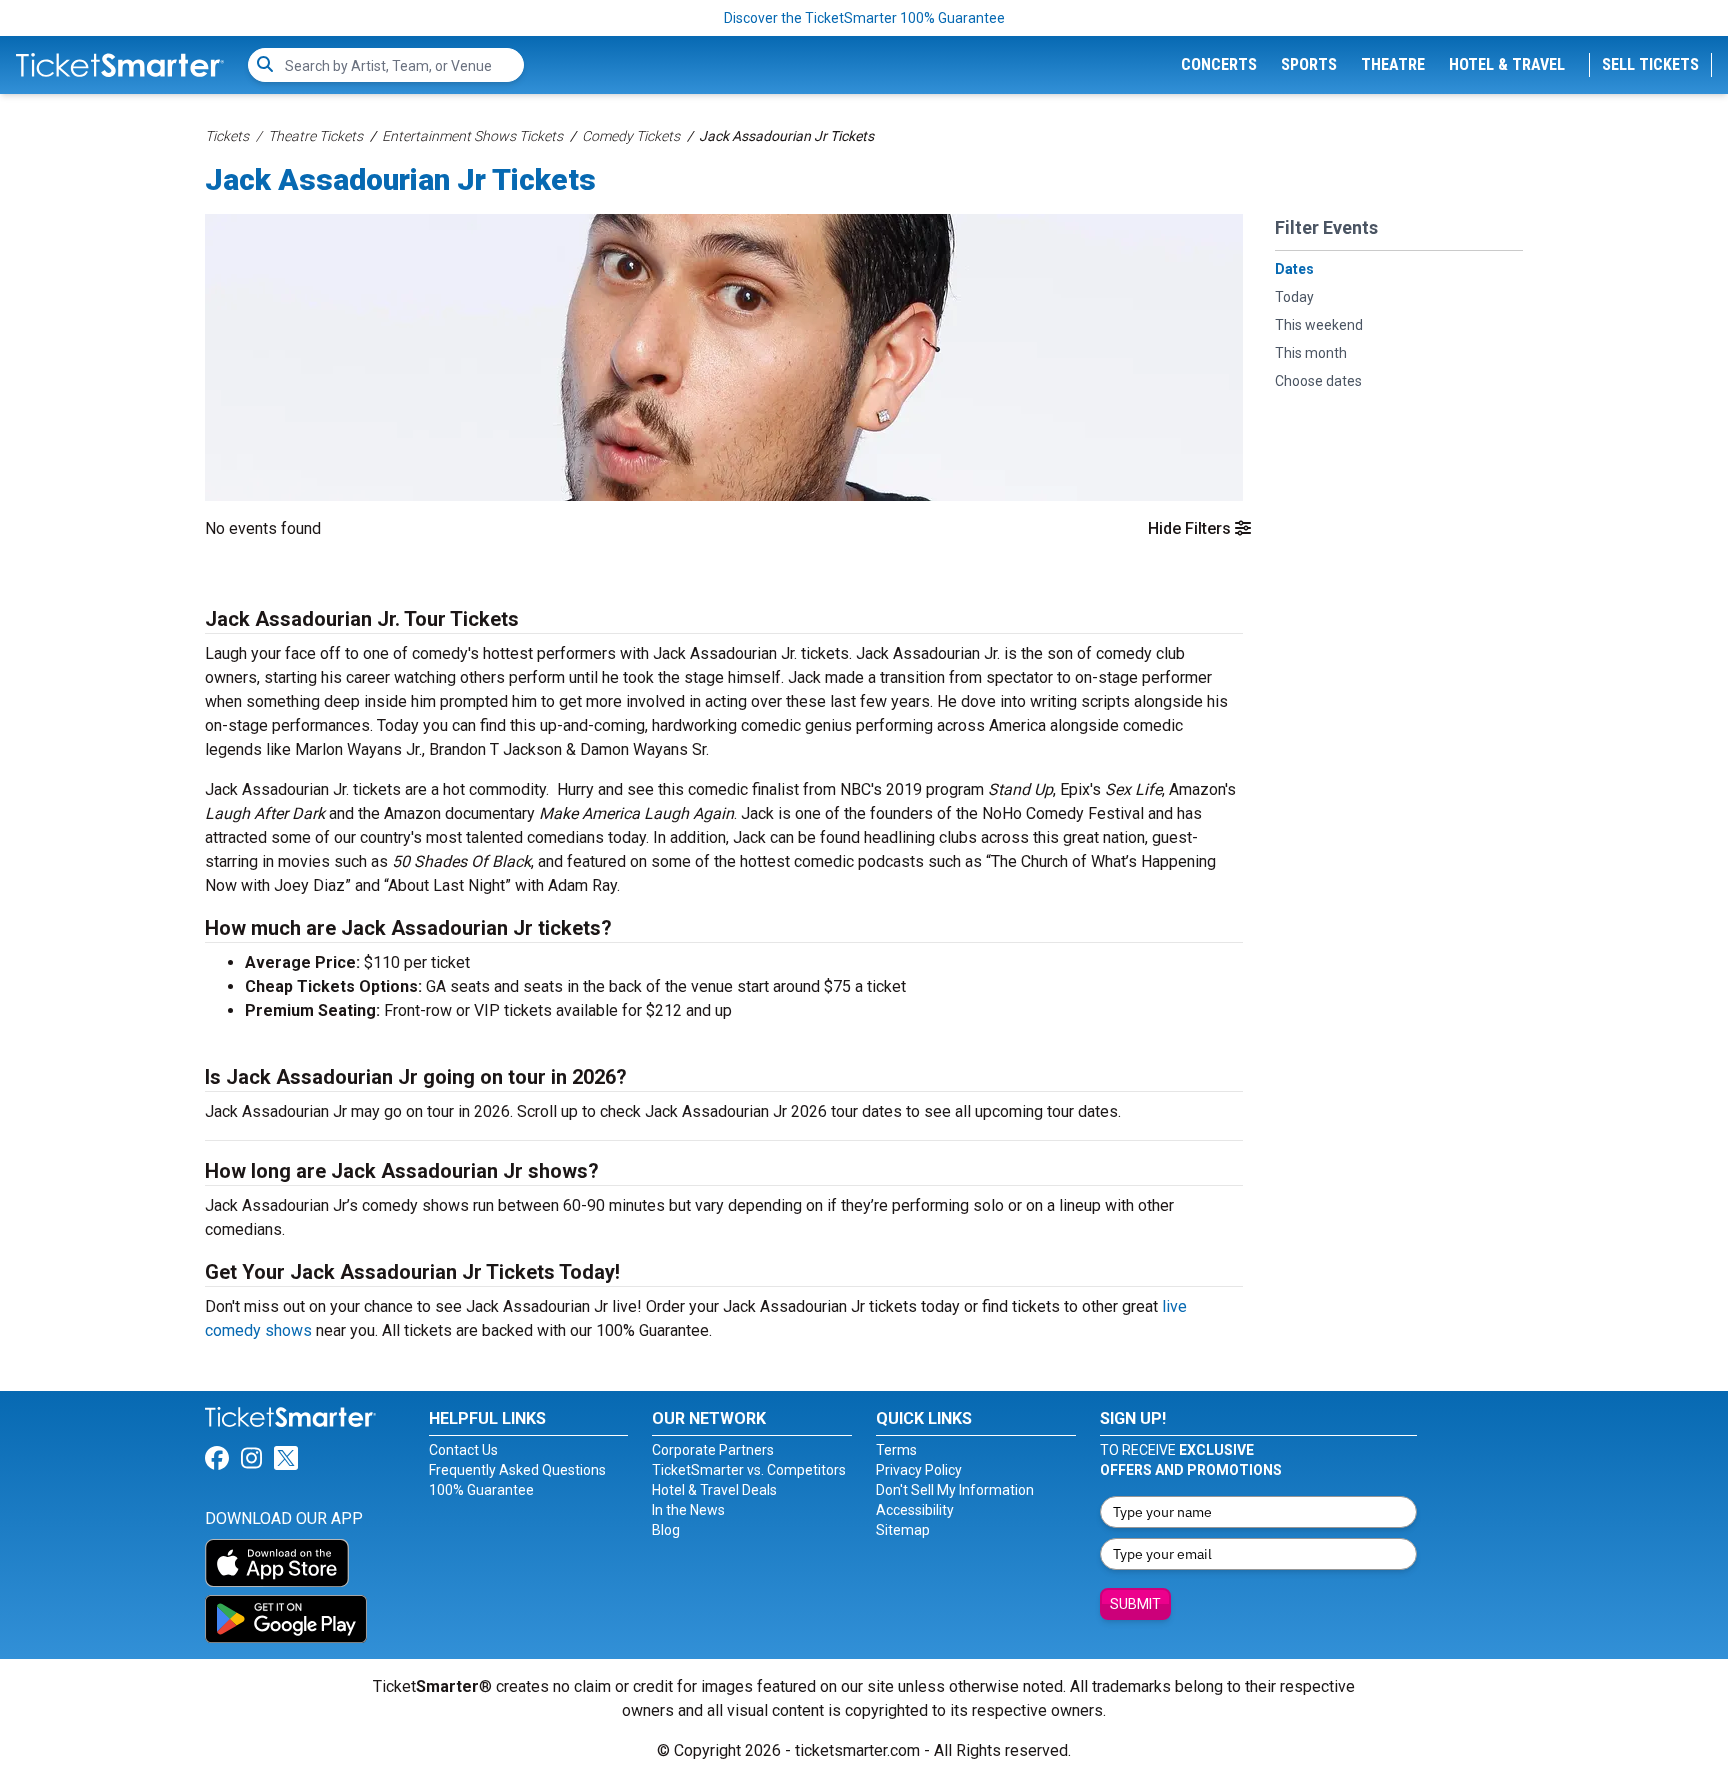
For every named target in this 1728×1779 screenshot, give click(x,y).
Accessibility (915, 1510)
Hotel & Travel (1507, 64)
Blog (666, 1530)
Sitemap (903, 1530)
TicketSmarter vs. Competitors (749, 1470)
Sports (1309, 64)
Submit (1135, 1604)
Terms (896, 1450)
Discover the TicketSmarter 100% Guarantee (864, 18)
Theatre (1393, 64)
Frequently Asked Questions (517, 1470)
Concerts (1219, 64)
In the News (688, 1510)
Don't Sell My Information (955, 1490)
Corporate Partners (713, 1450)
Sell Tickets (1650, 64)
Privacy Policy (919, 1470)
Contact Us (463, 1450)
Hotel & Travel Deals (714, 1490)
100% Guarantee (481, 1490)
